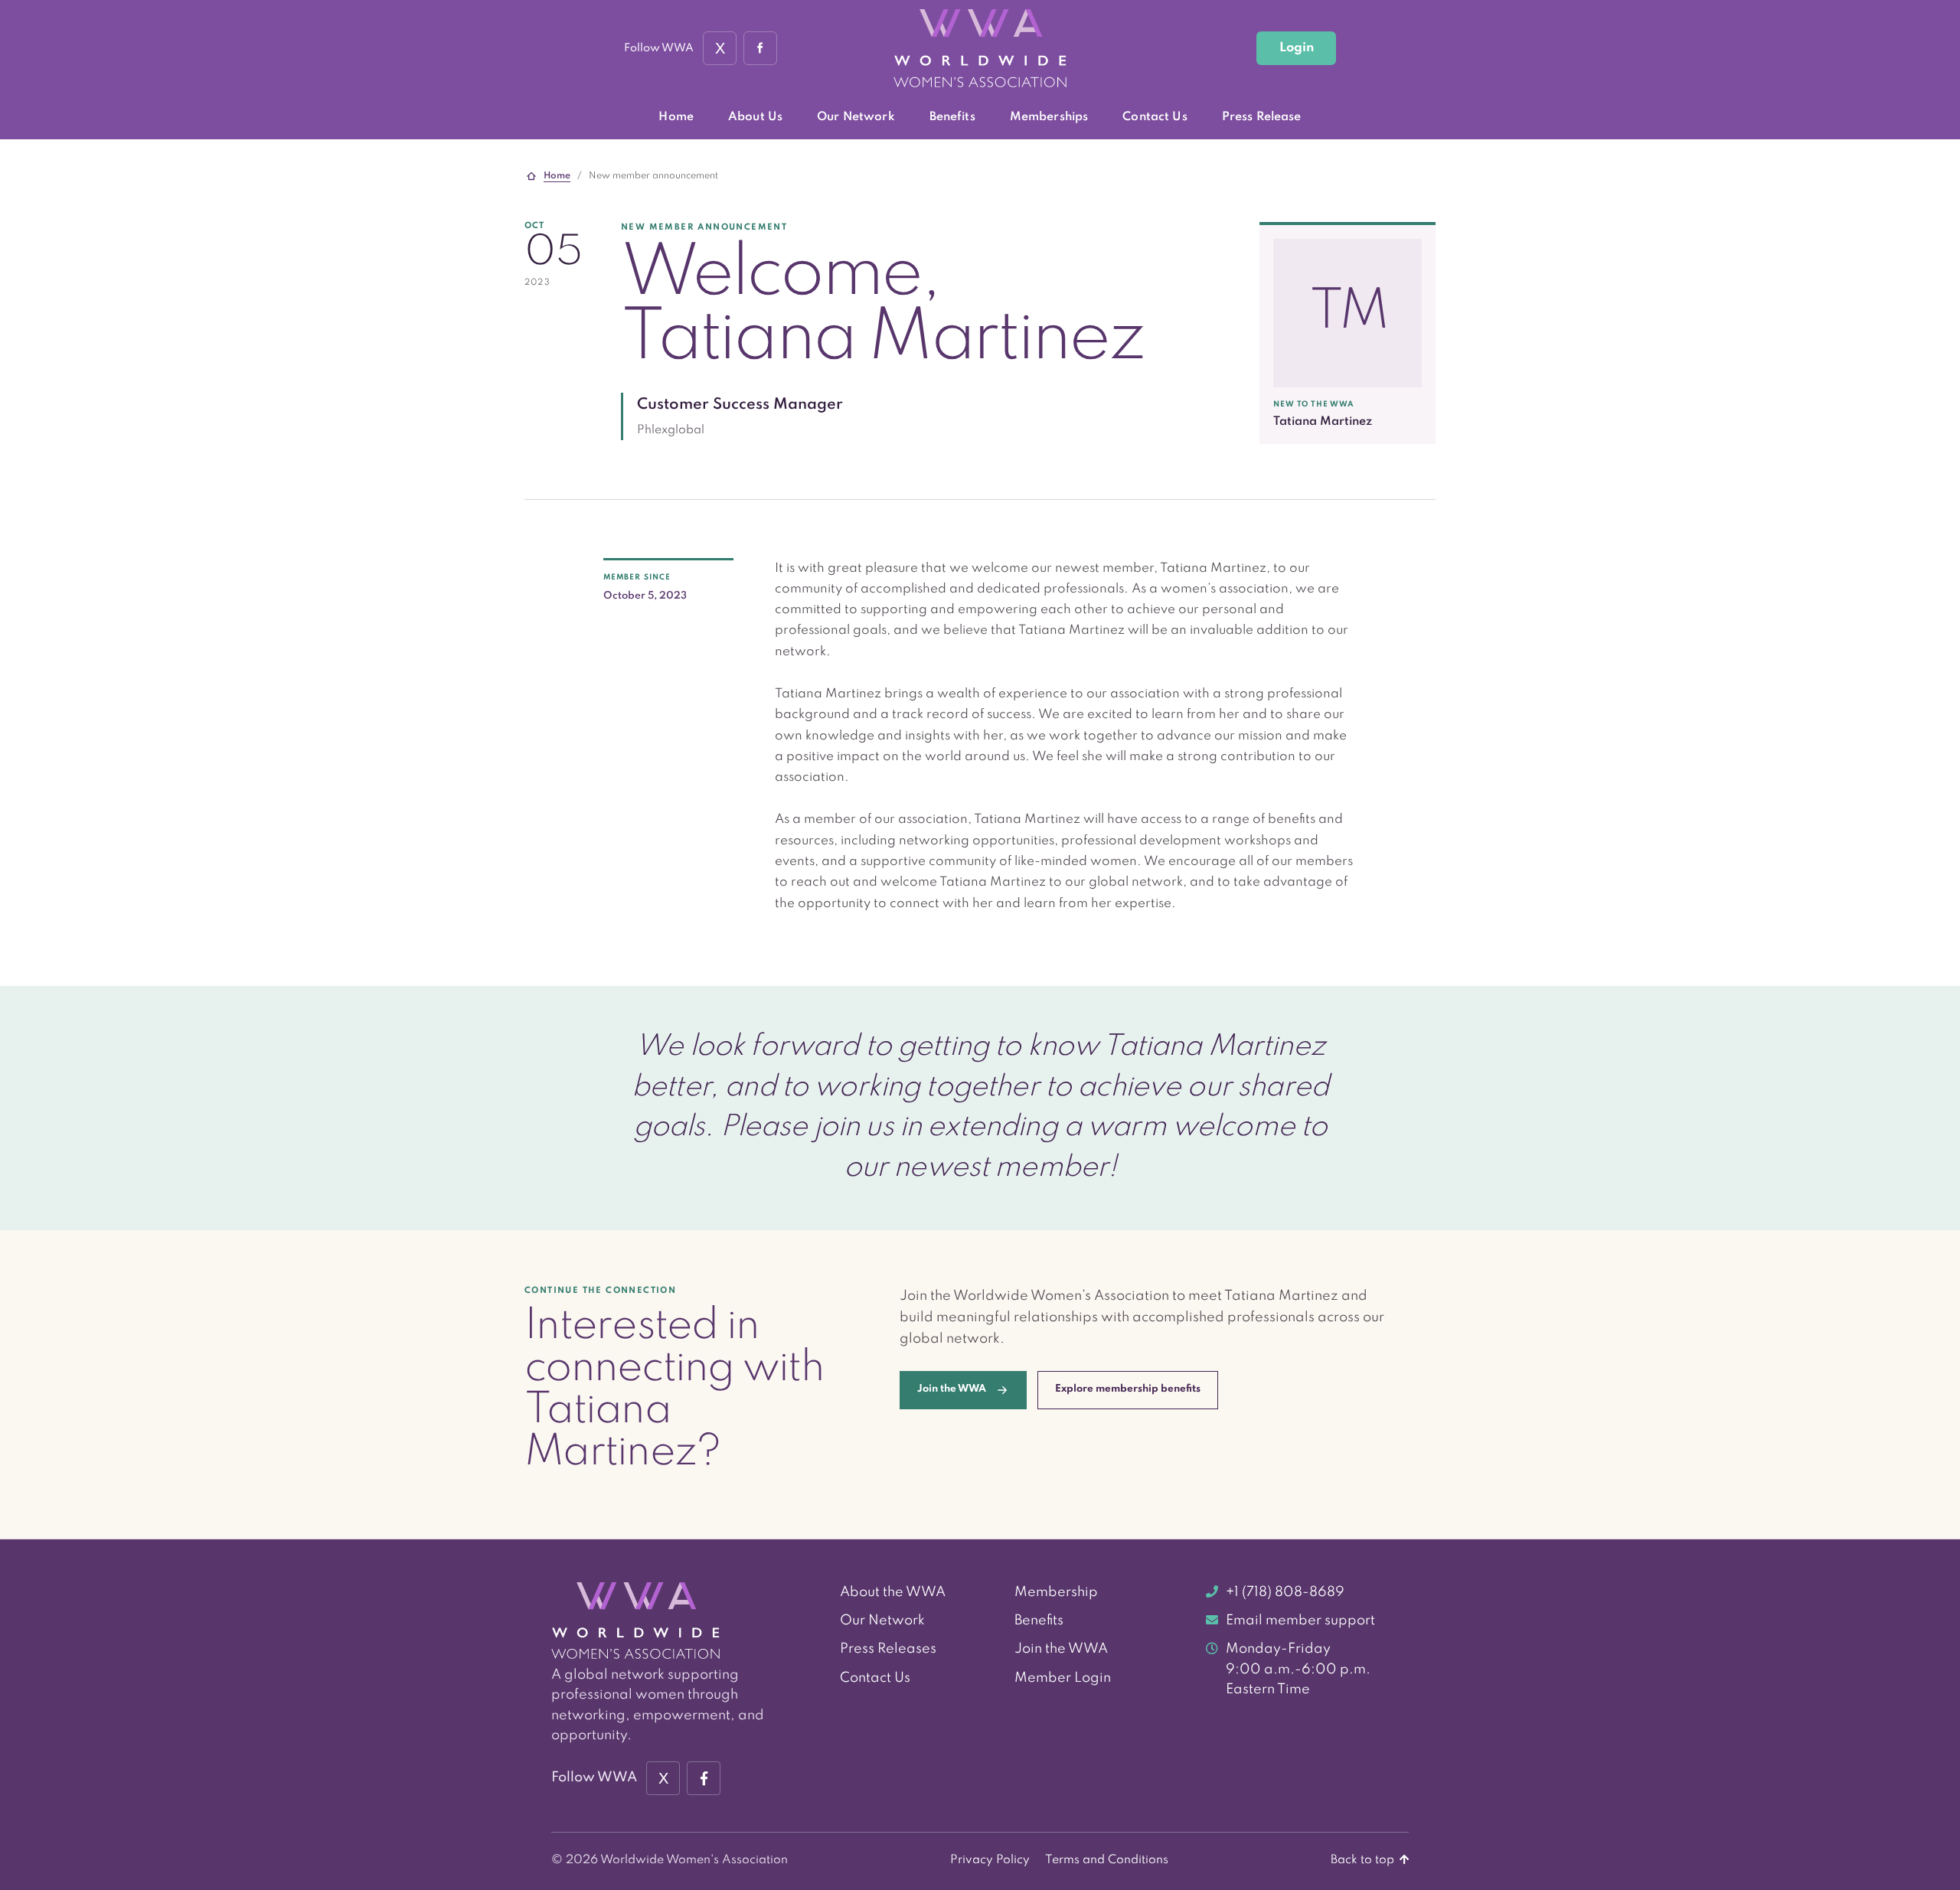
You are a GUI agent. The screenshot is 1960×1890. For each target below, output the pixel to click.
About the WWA (893, 1592)
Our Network (856, 117)
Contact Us (1155, 117)
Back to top (1364, 1860)
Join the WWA (1061, 1649)
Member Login (1063, 1678)
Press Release (1262, 117)
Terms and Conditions (1107, 1860)
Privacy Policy (990, 1860)
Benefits (952, 117)
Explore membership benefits (1128, 1389)
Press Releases (888, 1649)
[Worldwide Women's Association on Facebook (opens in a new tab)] (704, 1778)
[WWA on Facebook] (760, 48)
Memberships (1049, 117)
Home (676, 117)
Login (1297, 48)
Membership (1056, 1592)
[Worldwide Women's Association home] (980, 49)
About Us (755, 117)
